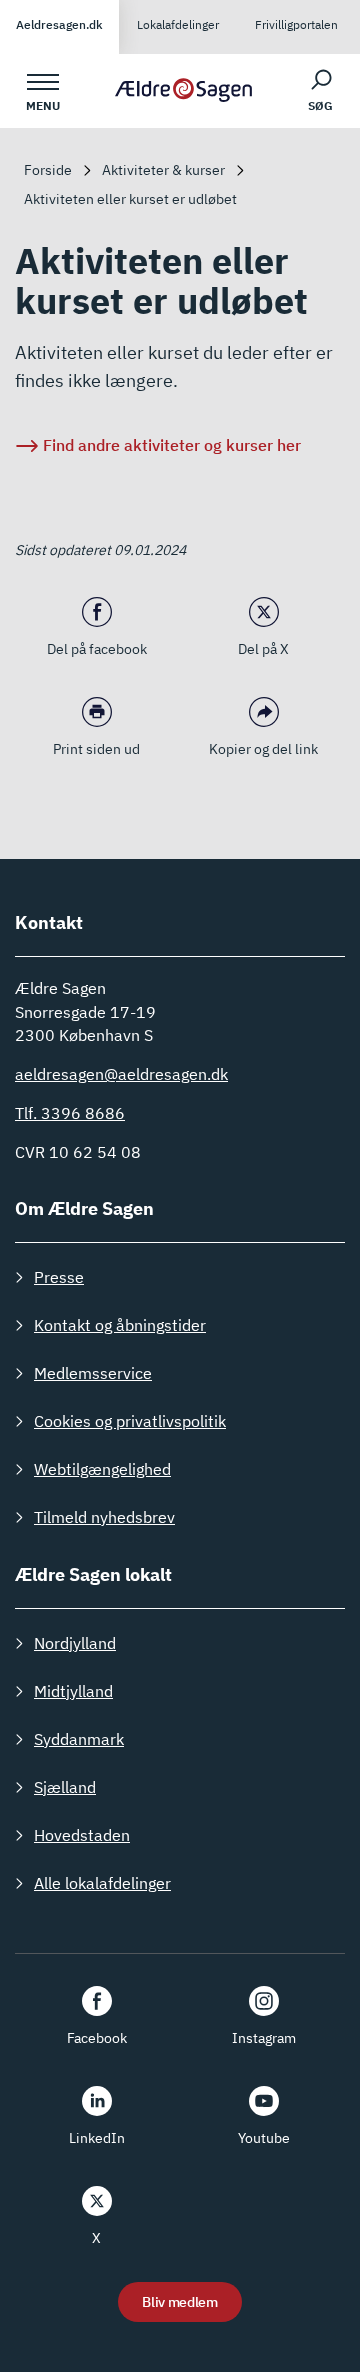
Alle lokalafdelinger (102, 1883)
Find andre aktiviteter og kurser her (172, 445)
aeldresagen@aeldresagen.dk (121, 1074)
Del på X (263, 649)
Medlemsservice (93, 1373)
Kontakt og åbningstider (120, 1325)
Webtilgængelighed (102, 1469)
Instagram (264, 2038)
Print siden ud (96, 749)
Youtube (264, 2138)
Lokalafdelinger (178, 24)
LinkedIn (97, 2138)
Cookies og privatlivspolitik (130, 1421)
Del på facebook (97, 649)
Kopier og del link (263, 749)
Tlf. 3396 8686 (70, 1113)
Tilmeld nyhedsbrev (104, 1517)
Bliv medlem (180, 2302)
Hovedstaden (82, 1835)
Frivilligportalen (296, 24)
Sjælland (65, 1787)
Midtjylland (73, 1691)
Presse (59, 1277)
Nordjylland (75, 1643)
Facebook (97, 2038)
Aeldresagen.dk (59, 24)
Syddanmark (79, 1739)
